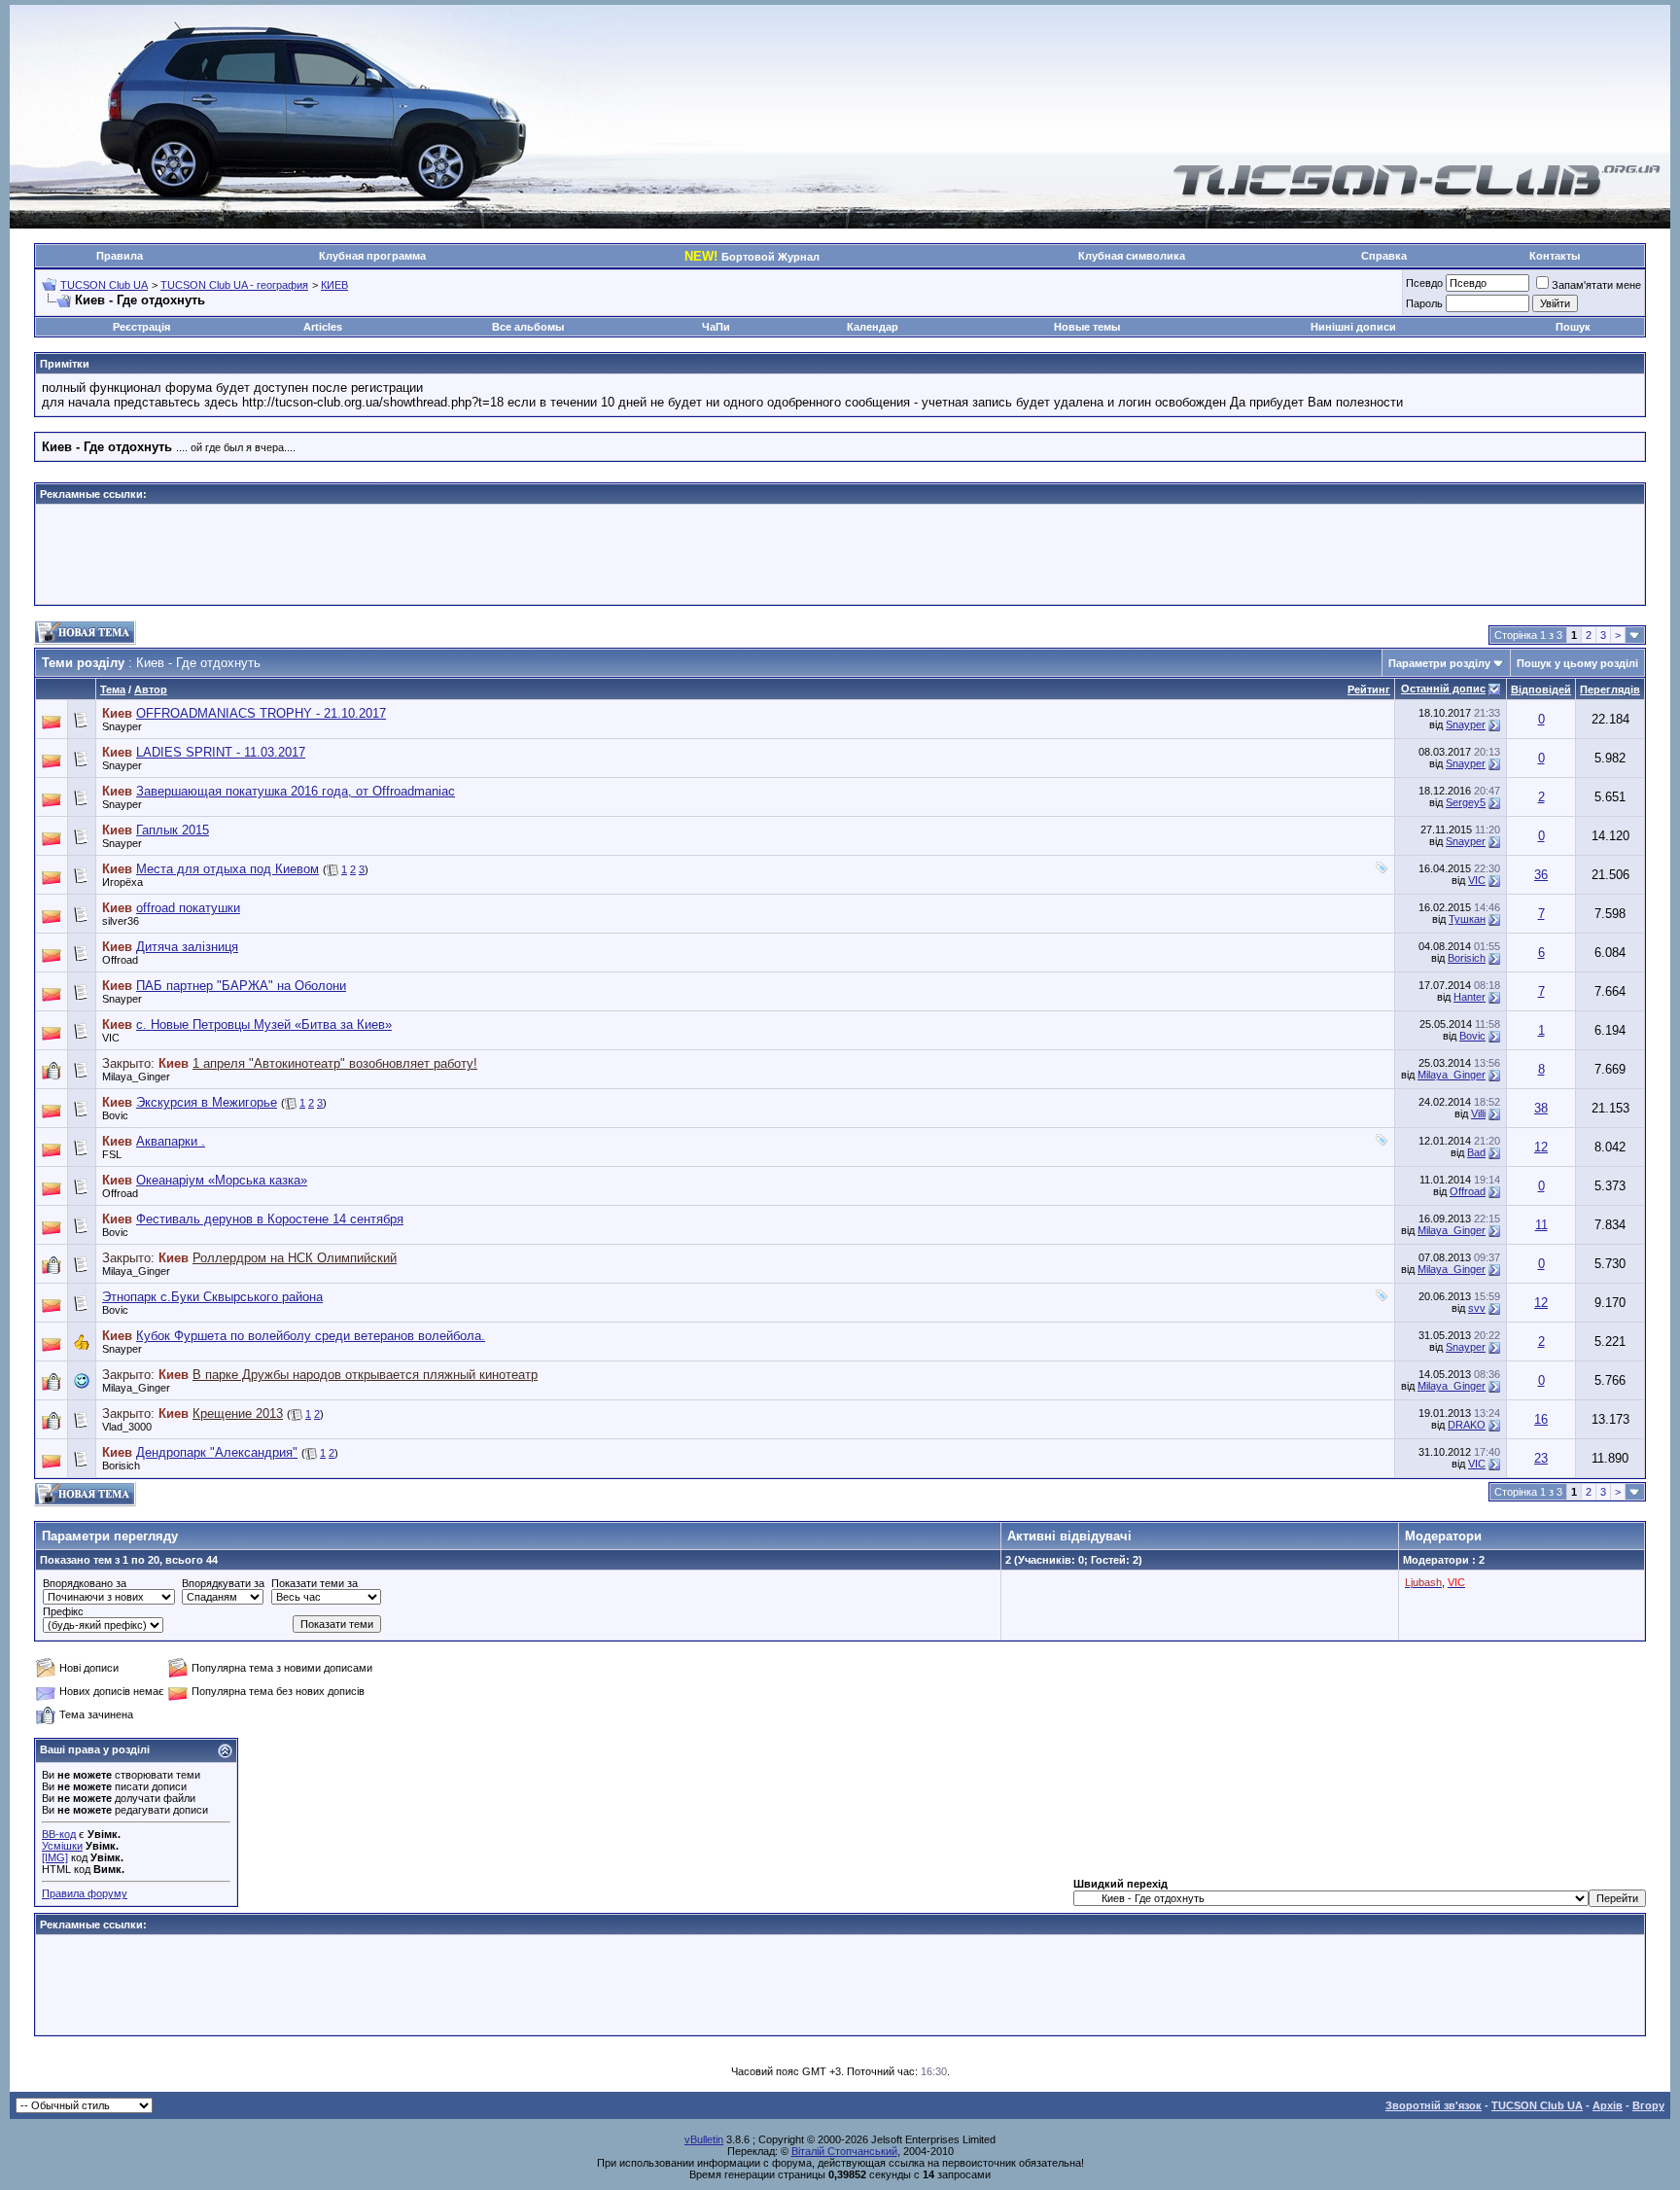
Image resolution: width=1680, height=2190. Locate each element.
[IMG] (55, 1857)
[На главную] (1417, 193)
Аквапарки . (171, 1141)
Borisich (1467, 958)
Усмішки (62, 1846)
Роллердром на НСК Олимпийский (295, 1258)
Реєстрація (141, 327)
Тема (113, 689)
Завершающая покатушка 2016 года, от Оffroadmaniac (296, 791)
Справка (1384, 256)
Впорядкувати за (223, 1583)
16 (1541, 1419)
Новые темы (1087, 327)
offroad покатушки (188, 908)
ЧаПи (716, 327)
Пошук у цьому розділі (1577, 663)
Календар (873, 327)
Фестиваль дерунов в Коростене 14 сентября (270, 1219)
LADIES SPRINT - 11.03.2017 (221, 752)
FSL (112, 1154)
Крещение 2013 (238, 1413)
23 (1541, 1458)
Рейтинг (1369, 689)
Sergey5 (1466, 802)
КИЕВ (334, 285)
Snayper (122, 726)
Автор (151, 689)
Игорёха (122, 882)
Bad (1476, 1152)
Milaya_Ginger (136, 1077)
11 (1541, 1225)
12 (1541, 1147)
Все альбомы (528, 327)
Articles (323, 327)
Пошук (1573, 327)
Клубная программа (372, 256)
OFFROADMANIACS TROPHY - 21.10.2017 (261, 713)
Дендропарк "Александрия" (217, 1452)
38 (1541, 1108)
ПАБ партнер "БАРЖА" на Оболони (241, 986)
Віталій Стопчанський (844, 2151)
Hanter (1470, 997)
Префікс (63, 1611)
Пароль (1424, 303)
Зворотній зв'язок (1434, 2105)
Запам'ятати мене (1596, 285)
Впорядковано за (85, 1583)
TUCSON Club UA (104, 285)
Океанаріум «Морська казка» (222, 1180)
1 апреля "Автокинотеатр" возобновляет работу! (335, 1063)
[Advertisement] (840, 554)
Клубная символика (1132, 256)
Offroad (1468, 1191)
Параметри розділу (1439, 663)
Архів (1608, 2105)
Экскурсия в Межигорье (207, 1102)
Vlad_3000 (127, 1427)
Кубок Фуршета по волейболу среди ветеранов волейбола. (311, 1336)
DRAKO (1467, 1425)
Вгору (1648, 2105)
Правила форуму (85, 1893)
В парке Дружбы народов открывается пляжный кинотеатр (365, 1375)
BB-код (59, 1834)
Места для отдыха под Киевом (227, 869)
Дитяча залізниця (187, 947)
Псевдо (1424, 283)
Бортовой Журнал (752, 257)
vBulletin (704, 2139)
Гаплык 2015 (173, 830)
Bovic (1472, 1036)
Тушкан (1467, 919)
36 (1541, 875)
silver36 (121, 921)
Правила (120, 256)
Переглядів (1610, 689)
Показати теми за (315, 1583)
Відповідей (1541, 689)
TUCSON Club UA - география (234, 285)
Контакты (1555, 256)
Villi (1478, 1113)
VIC (1477, 880)
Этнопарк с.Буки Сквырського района (212, 1297)
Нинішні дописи (1353, 327)
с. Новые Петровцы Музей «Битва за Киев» (264, 1024)
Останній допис (1443, 689)
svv (1477, 1308)
